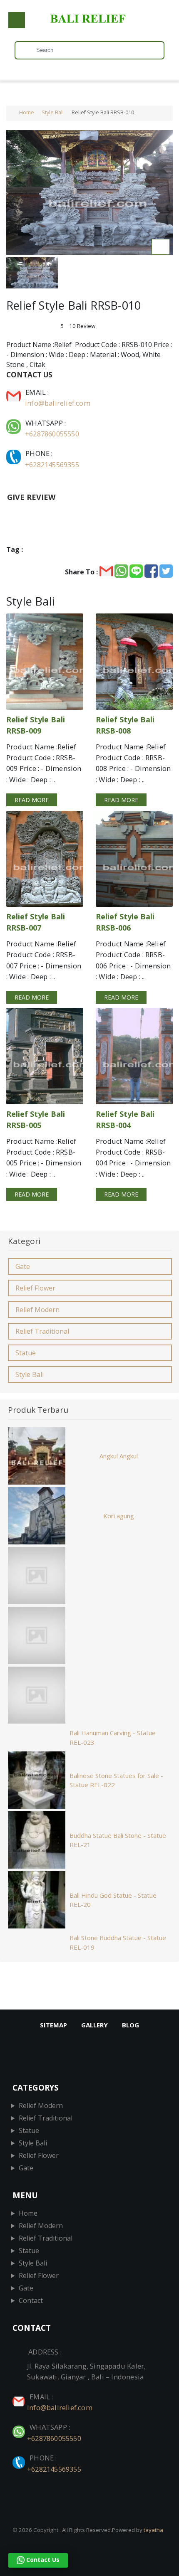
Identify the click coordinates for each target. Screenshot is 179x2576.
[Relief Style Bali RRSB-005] (45, 1056)
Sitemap (53, 2025)
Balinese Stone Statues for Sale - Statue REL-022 (116, 1780)
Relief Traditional (42, 1331)
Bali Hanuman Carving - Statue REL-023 (113, 1737)
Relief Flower (35, 1288)
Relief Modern (37, 1310)
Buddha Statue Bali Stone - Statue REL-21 (118, 1840)
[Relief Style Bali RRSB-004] (134, 1056)
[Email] (14, 392)
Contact (31, 2300)
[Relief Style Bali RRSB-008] (134, 661)
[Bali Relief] (89, 23)
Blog (131, 2025)
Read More (32, 800)
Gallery (94, 2025)
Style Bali (53, 112)
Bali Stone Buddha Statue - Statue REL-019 (118, 1942)
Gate (23, 1266)
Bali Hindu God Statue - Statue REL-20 (113, 1900)
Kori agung (119, 1516)
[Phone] (14, 453)
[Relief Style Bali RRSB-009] (45, 661)
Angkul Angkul (119, 1456)
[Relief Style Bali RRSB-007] (45, 859)
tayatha (153, 2530)
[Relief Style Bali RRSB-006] (134, 859)
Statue (26, 1353)
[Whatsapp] (14, 423)
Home (27, 112)
